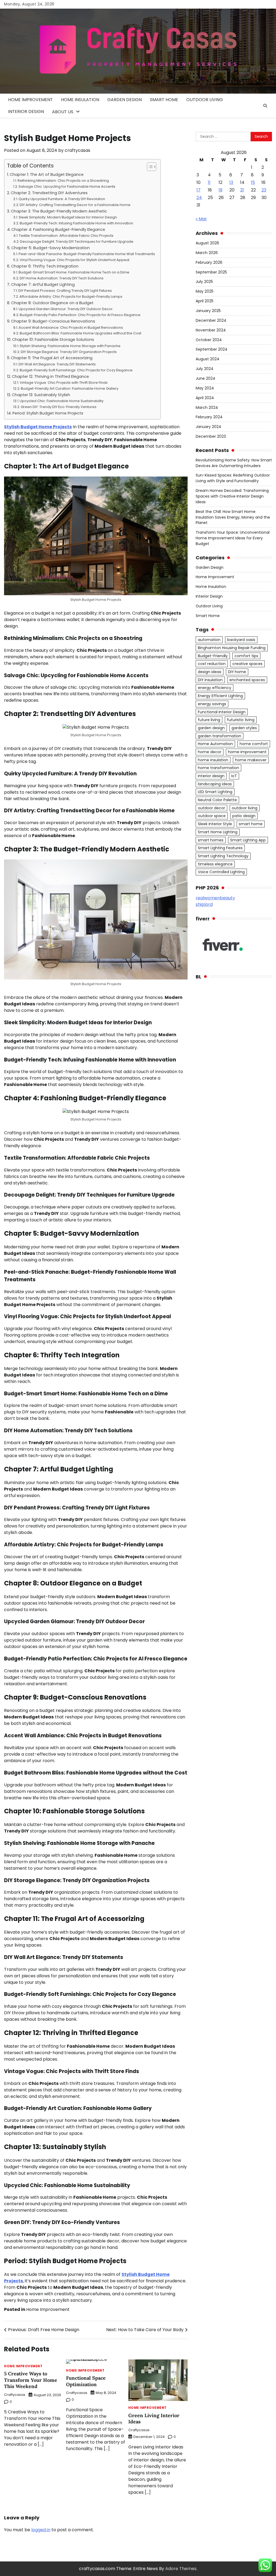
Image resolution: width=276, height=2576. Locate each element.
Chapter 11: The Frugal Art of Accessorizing (52, 358)
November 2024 (211, 330)
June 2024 (206, 378)
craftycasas (77, 150)
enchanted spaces (247, 680)
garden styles (244, 728)
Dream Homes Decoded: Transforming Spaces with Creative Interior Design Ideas (232, 496)
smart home (251, 824)
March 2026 (207, 253)
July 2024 (205, 369)
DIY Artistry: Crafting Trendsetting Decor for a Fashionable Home (75, 205)
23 (264, 190)
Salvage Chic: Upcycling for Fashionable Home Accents (67, 186)
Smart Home (164, 100)
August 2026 (207, 243)
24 (199, 198)
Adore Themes (181, 2569)
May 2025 (205, 291)
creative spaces (247, 664)
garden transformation (220, 736)
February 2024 (209, 417)
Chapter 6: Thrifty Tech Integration (45, 266)
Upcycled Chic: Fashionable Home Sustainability (62, 401)
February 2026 (209, 262)
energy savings (212, 704)
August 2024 (208, 359)
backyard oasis (241, 640)
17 (199, 190)
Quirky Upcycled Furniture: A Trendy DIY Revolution (62, 199)
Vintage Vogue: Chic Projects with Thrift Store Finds (64, 383)
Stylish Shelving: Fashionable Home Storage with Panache (70, 346)
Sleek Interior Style (215, 824)
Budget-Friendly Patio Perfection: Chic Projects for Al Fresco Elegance (80, 315)
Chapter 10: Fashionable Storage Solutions (53, 340)
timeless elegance (215, 864)
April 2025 (205, 301)
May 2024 (205, 388)
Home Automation (215, 744)
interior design (211, 776)
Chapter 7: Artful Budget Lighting (43, 285)
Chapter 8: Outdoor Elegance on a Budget (52, 303)
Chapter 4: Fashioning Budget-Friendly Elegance (58, 229)
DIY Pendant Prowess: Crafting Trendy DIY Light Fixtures (65, 291)
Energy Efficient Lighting (220, 696)
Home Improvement (30, 100)
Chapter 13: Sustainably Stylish (41, 395)
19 (220, 190)
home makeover (251, 760)
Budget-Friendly (213, 656)
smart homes (211, 840)
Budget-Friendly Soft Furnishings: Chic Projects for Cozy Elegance (76, 370)
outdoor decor (211, 808)
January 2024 (208, 427)
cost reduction (212, 664)
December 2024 (211, 320)
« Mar (201, 219)
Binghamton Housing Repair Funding (232, 648)
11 (209, 182)
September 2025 (211, 272)
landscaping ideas (215, 784)
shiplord (204, 904)
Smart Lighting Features (220, 848)
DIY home (237, 672)
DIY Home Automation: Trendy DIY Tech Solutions (62, 278)
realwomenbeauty (215, 898)
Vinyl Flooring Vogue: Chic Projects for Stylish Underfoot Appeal (75, 260)
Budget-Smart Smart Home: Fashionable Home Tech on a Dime (74, 272)
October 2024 (209, 340)
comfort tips (246, 656)
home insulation (213, 760)
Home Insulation (80, 100)
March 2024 (207, 407)
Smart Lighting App (248, 840)
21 (242, 190)
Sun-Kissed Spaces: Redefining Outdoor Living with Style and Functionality (233, 478)
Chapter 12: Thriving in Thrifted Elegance (50, 376)
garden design (211, 728)
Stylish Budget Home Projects (38, 427)
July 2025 (204, 282)
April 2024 (205, 398)
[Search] (265, 106)
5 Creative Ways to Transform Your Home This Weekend (31, 2380)
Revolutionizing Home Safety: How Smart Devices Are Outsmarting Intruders (234, 463)
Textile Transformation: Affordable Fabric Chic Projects (66, 236)
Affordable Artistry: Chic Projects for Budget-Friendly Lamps (71, 297)
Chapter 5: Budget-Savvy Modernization (51, 248)
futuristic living (241, 720)
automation (209, 640)
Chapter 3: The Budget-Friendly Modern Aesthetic (59, 211)
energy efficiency (215, 688)
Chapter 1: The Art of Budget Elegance (47, 174)
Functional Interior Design (222, 712)
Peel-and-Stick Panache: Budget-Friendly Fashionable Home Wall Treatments (87, 254)
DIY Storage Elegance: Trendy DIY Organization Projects (69, 352)
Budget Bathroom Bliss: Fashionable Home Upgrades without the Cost (80, 333)
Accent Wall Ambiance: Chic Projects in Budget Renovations (71, 328)
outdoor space (212, 816)
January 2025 (208, 311)
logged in (41, 2530)
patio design (244, 816)
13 (231, 182)
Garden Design (125, 100)
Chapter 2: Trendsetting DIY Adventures (49, 193)
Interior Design (26, 112)
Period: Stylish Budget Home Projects (48, 413)
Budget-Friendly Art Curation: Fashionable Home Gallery (70, 388)
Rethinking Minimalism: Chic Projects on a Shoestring (63, 181)
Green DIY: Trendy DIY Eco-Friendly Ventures (59, 407)
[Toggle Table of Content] (149, 167)
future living (209, 720)
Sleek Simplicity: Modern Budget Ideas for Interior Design (68, 217)
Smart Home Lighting (218, 832)
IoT (234, 776)
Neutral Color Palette (217, 800)
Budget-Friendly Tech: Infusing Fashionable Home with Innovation (76, 223)
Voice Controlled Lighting (221, 872)
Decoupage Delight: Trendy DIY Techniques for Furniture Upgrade (77, 242)
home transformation (218, 768)
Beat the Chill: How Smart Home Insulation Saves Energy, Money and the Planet (233, 517)
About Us (63, 112)
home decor (210, 752)
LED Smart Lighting (215, 792)
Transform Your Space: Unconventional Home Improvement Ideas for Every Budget (233, 538)
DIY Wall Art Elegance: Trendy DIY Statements (57, 364)
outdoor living (245, 808)
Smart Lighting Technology (223, 856)
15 (253, 182)
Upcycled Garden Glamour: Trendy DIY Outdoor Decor (66, 309)
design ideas (210, 672)
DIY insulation (210, 680)
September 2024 (212, 349)
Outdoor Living (205, 100)
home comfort (254, 744)
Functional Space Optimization (86, 2381)
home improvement (247, 752)
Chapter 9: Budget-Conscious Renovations (53, 321)
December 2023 (211, 436)
